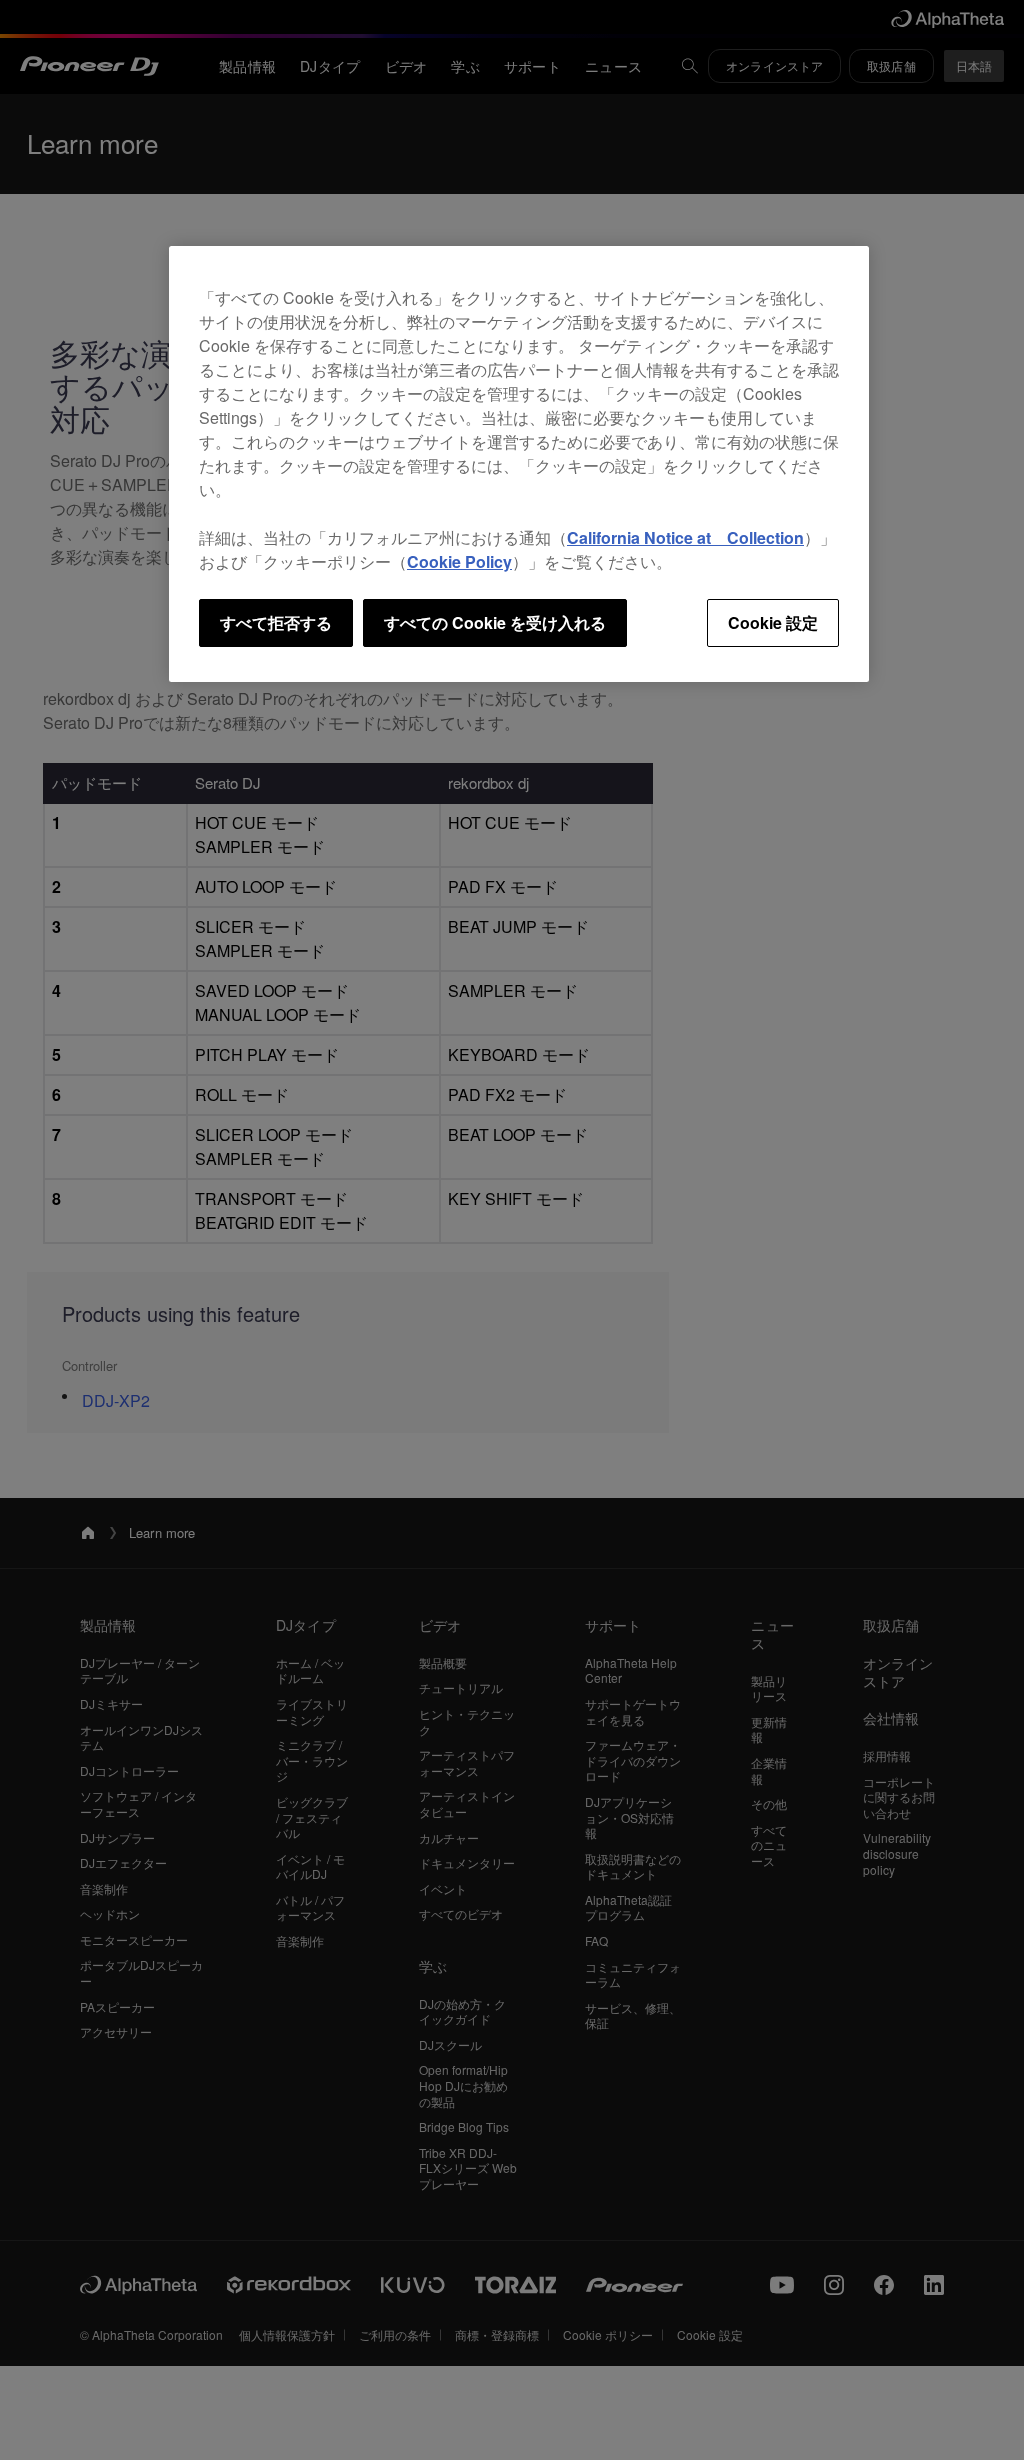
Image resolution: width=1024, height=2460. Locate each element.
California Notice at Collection (685, 537)
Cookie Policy (459, 561)
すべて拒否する (276, 622)
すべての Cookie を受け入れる (495, 622)
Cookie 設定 (773, 622)
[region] (519, 464)
